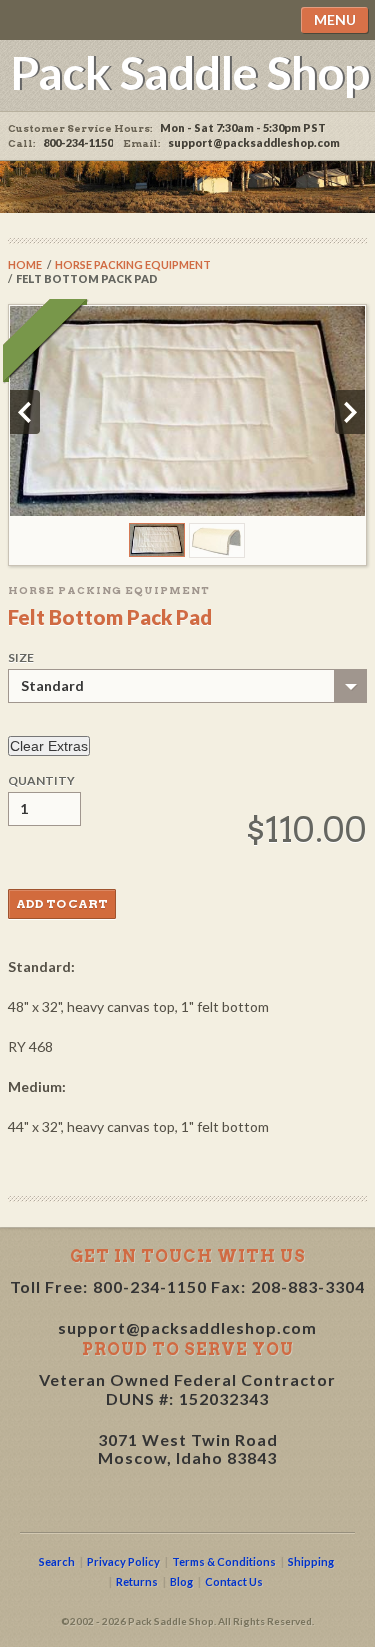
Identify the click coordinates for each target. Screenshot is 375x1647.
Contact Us (234, 1581)
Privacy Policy (123, 1561)
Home (25, 264)
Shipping (311, 1561)
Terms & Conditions (224, 1561)
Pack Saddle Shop (190, 72)
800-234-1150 (150, 1286)
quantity (41, 781)
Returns (137, 1581)
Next (350, 412)
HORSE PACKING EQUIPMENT (133, 264)
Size (21, 658)
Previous (25, 412)
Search (57, 1561)
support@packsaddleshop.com (254, 142)
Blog (181, 1581)
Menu (335, 19)
